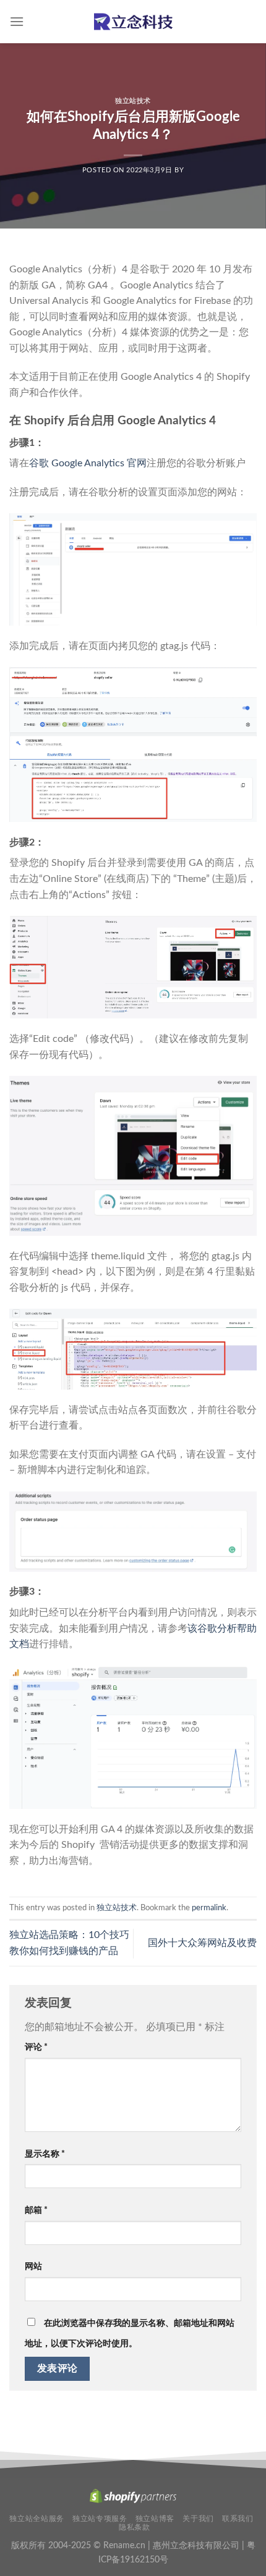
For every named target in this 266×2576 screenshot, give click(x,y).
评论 (36, 2047)
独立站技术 (133, 101)
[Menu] (17, 21)
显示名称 (45, 2154)
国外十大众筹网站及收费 (202, 1943)
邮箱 (36, 2210)
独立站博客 (155, 2519)
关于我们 (198, 2519)
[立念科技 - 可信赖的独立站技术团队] (133, 21)
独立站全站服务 (36, 2519)
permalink (209, 1908)
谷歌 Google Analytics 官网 (88, 463)
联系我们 (238, 2519)
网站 (33, 2266)
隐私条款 (134, 2527)
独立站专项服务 (100, 2519)
